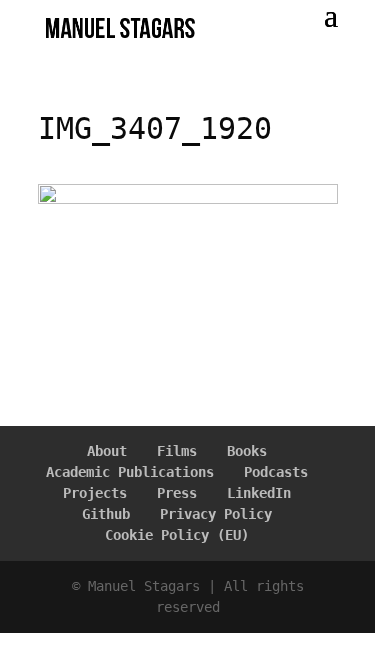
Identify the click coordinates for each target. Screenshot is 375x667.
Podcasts (276, 472)
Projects (95, 493)
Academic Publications (130, 472)
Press (177, 493)
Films (177, 451)
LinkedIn (259, 493)
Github (106, 514)
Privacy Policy (216, 514)
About (107, 451)
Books (247, 451)
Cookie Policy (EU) (177, 535)
